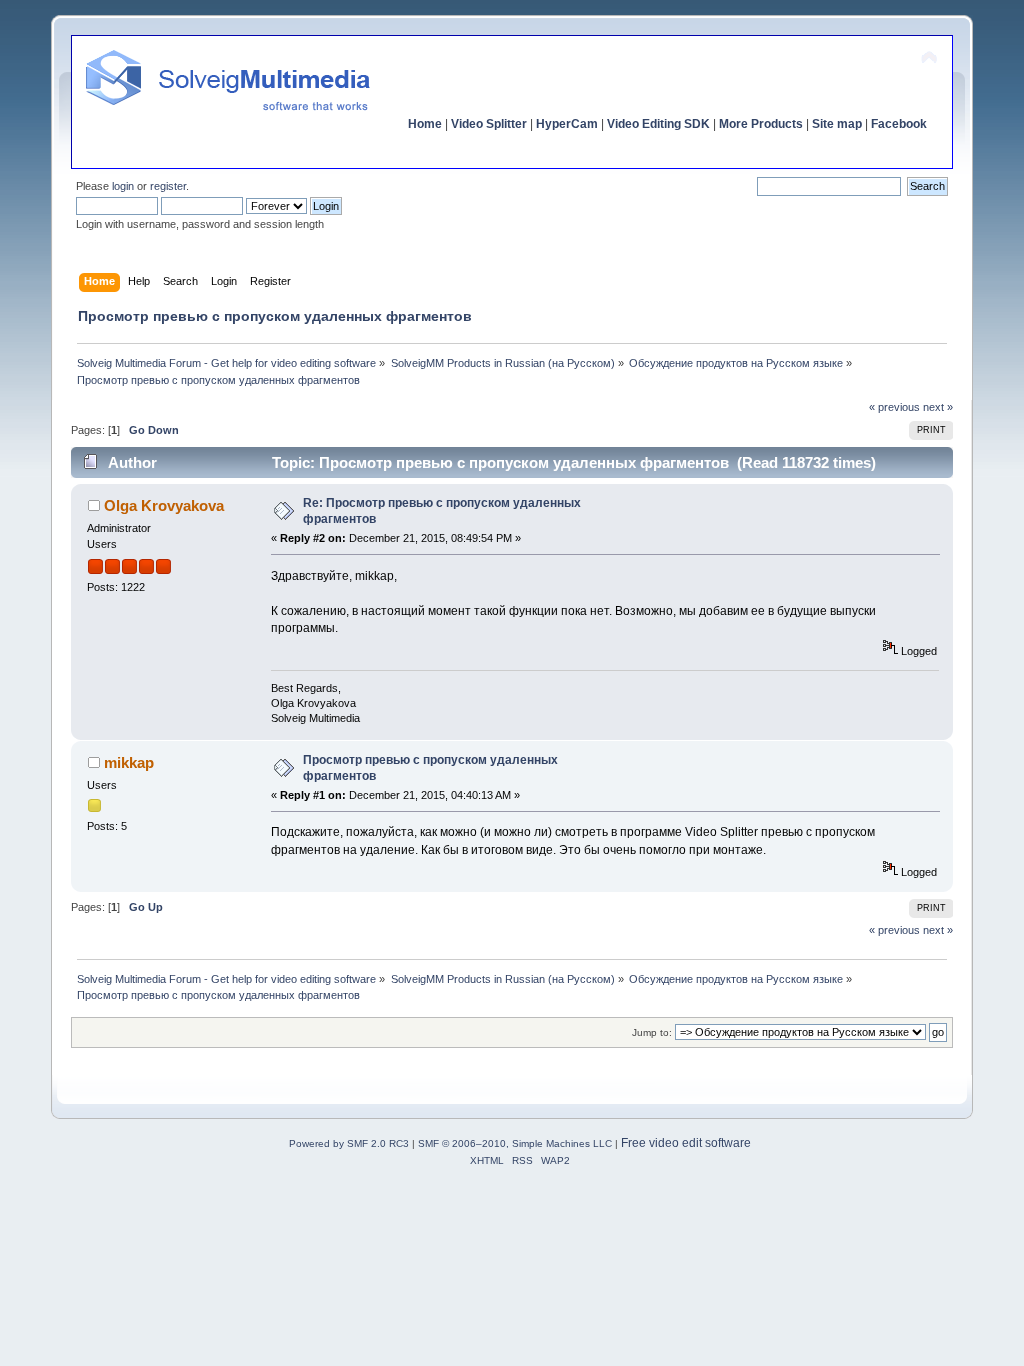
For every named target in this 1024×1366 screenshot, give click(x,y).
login (123, 186)
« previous (894, 407)
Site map (837, 124)
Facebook (899, 124)
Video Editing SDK (658, 124)
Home (425, 124)
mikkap (129, 762)
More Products (761, 124)
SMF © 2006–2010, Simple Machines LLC (515, 1143)
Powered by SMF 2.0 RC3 (349, 1143)
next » (938, 407)
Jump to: (652, 1032)
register (168, 186)
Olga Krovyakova (164, 505)
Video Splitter (489, 124)
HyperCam (567, 124)
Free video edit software (686, 1143)
